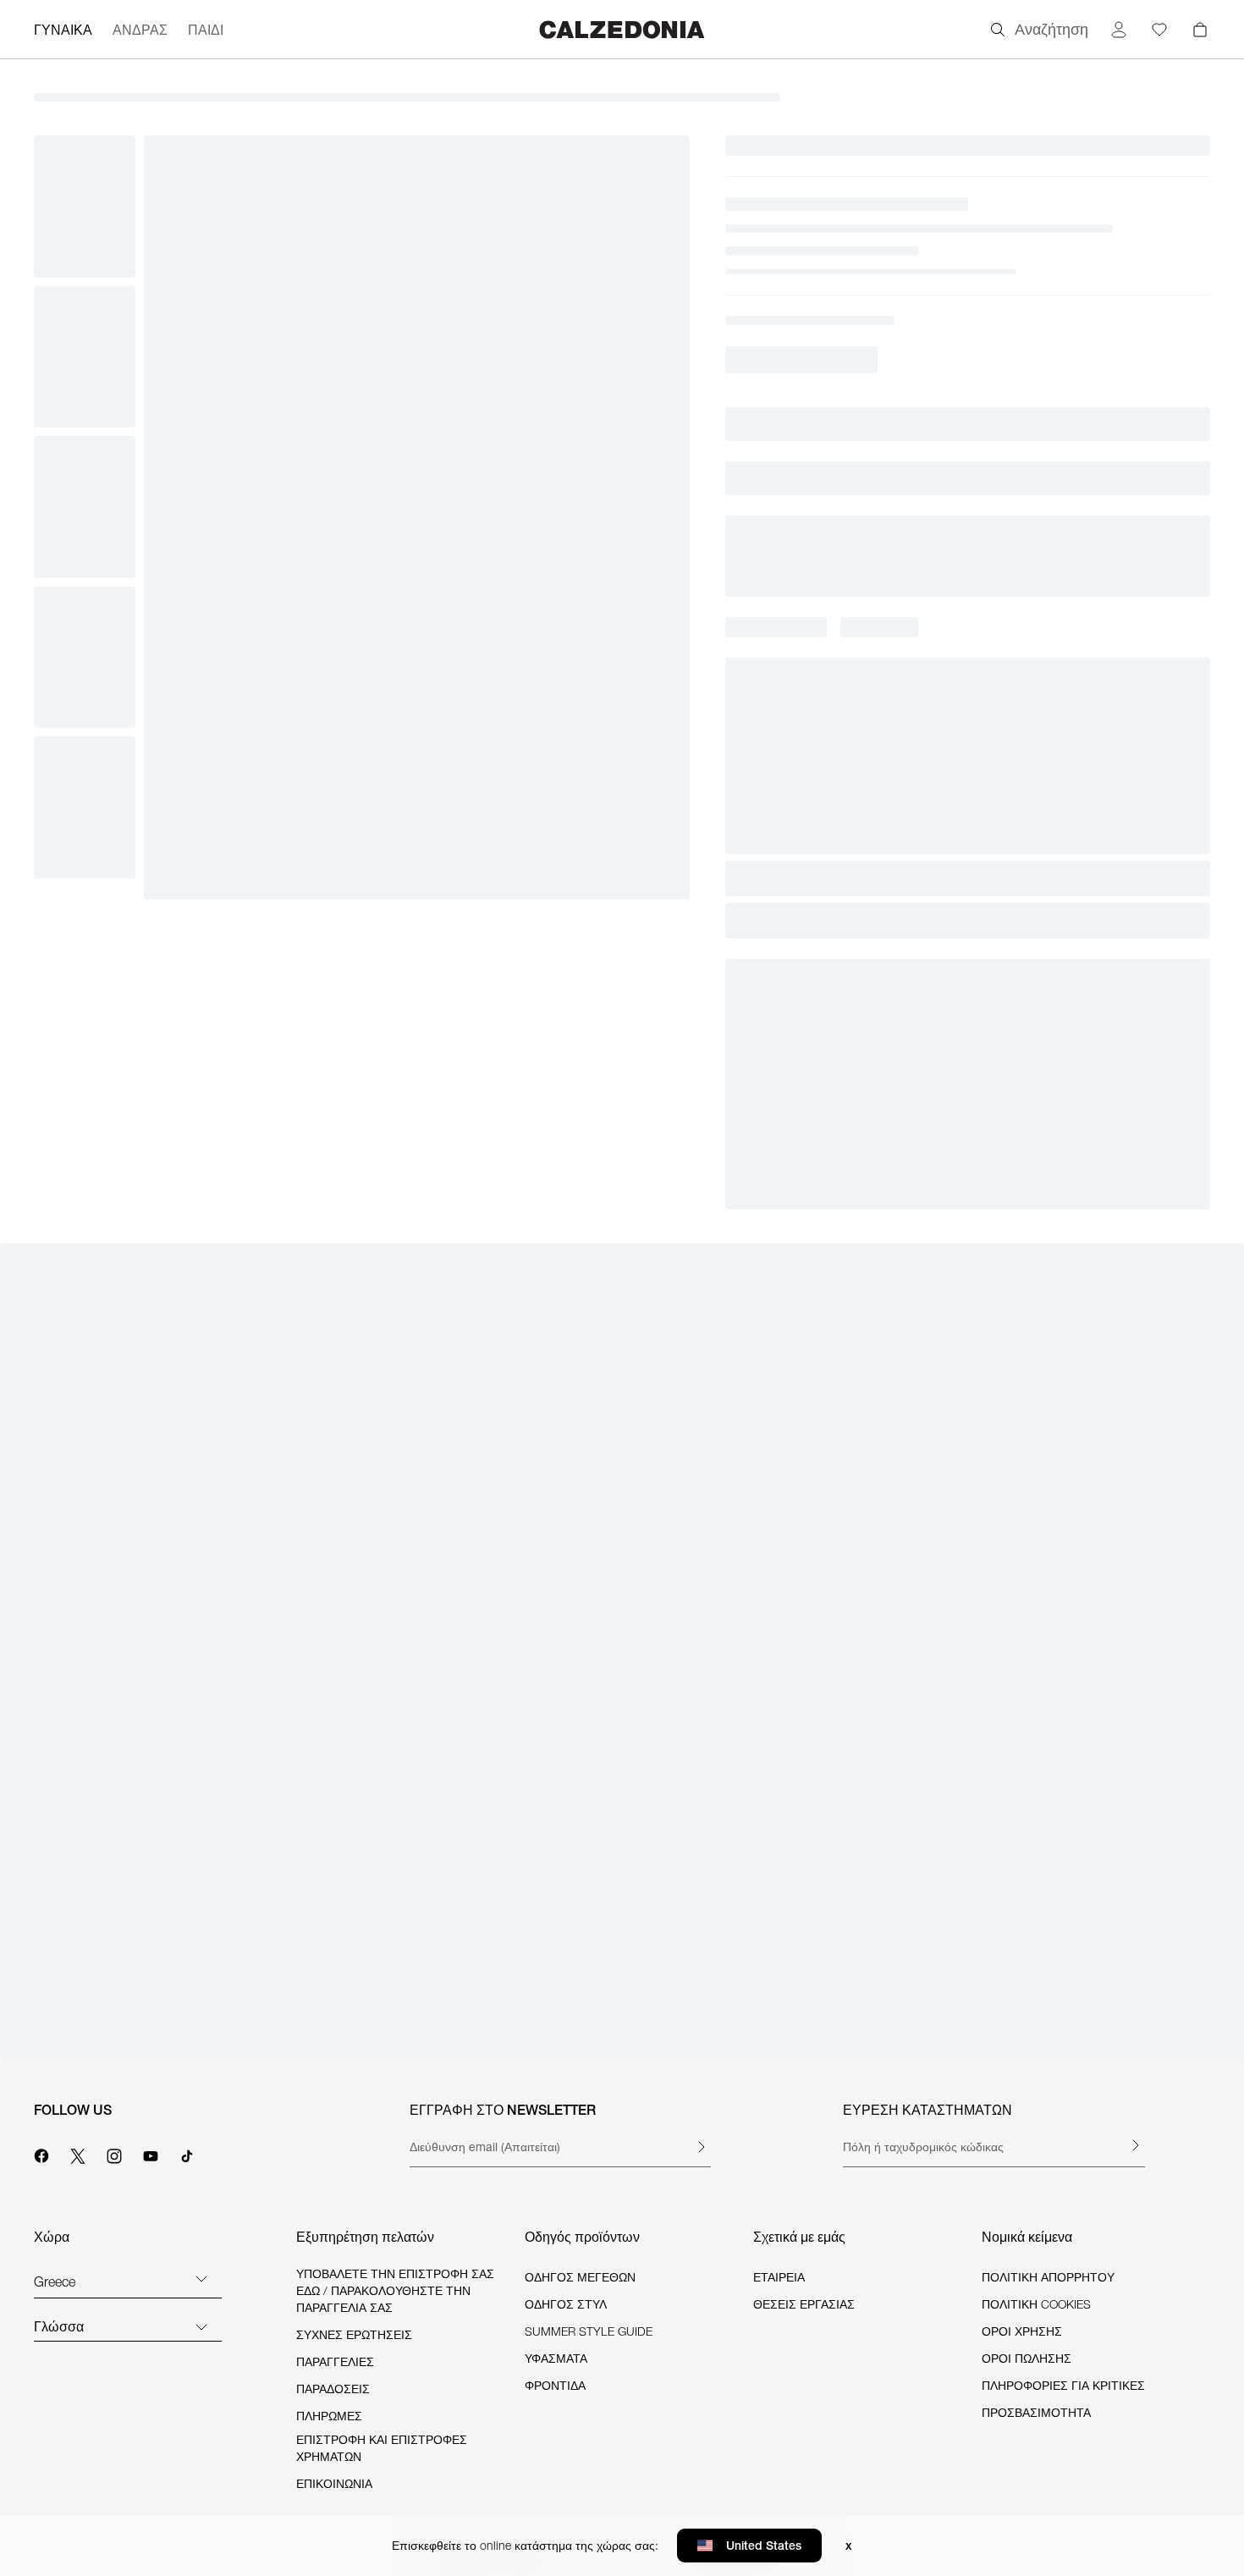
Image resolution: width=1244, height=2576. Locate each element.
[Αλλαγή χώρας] (201, 2278)
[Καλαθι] (1200, 30)
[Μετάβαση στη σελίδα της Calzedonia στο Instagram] (114, 2154)
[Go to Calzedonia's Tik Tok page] (187, 2154)
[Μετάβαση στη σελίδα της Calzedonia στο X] (78, 2154)
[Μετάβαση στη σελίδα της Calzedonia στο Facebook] (41, 2154)
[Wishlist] (1159, 30)
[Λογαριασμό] (1119, 30)
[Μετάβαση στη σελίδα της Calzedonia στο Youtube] (151, 2154)
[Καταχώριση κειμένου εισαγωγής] (701, 2147)
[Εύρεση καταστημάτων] (1135, 2145)
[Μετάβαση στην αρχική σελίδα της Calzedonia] (622, 29)
